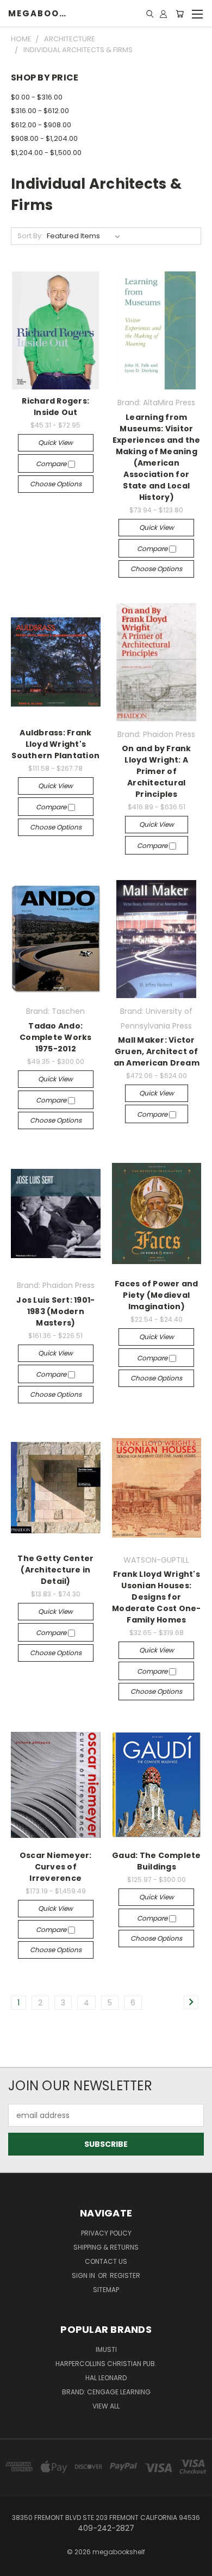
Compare (52, 464)
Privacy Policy (106, 2233)
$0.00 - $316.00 (37, 97)
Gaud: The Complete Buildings (157, 1861)
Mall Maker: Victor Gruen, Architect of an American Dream (157, 1051)
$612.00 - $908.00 (41, 125)
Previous (17, 2565)
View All (106, 2406)
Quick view (55, 442)
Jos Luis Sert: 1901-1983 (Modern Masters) (55, 1311)
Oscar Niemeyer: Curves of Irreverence (56, 1867)
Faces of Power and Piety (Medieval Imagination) (157, 1295)
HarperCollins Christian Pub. (106, 2364)
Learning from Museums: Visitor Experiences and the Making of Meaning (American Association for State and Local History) (157, 457)
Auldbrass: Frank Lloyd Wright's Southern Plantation (55, 744)
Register (125, 2275)
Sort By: (30, 236)
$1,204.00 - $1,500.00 (46, 153)
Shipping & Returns (106, 2247)
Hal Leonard (106, 2378)
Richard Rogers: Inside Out (55, 407)
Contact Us (106, 2261)
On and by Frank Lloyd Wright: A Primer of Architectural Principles (157, 771)
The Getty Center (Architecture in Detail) (55, 1570)
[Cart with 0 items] (180, 14)
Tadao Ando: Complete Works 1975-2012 (56, 1037)
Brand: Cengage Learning (106, 2392)
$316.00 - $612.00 (40, 111)
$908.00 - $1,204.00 (44, 138)
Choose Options (56, 484)
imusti (106, 2349)
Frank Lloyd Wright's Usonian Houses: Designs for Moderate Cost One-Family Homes (157, 1597)
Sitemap (106, 2290)
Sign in (84, 2275)
